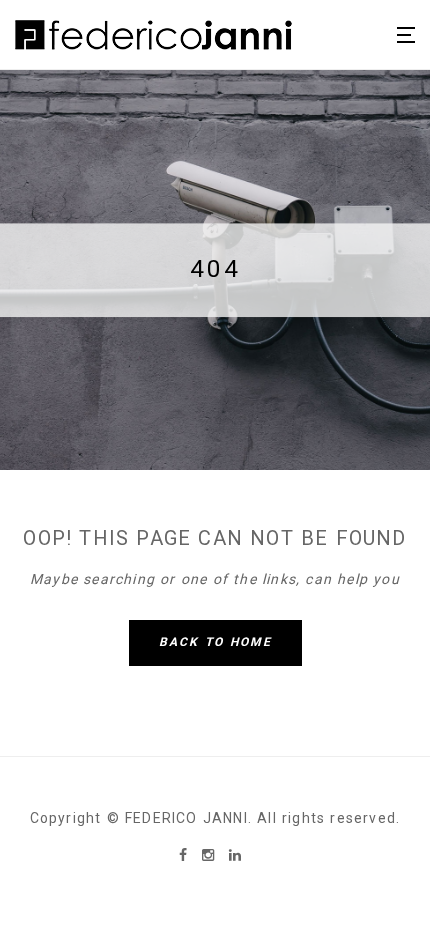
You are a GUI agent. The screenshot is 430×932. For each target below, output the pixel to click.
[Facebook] (185, 855)
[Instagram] (210, 855)
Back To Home (215, 642)
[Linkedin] (235, 855)
